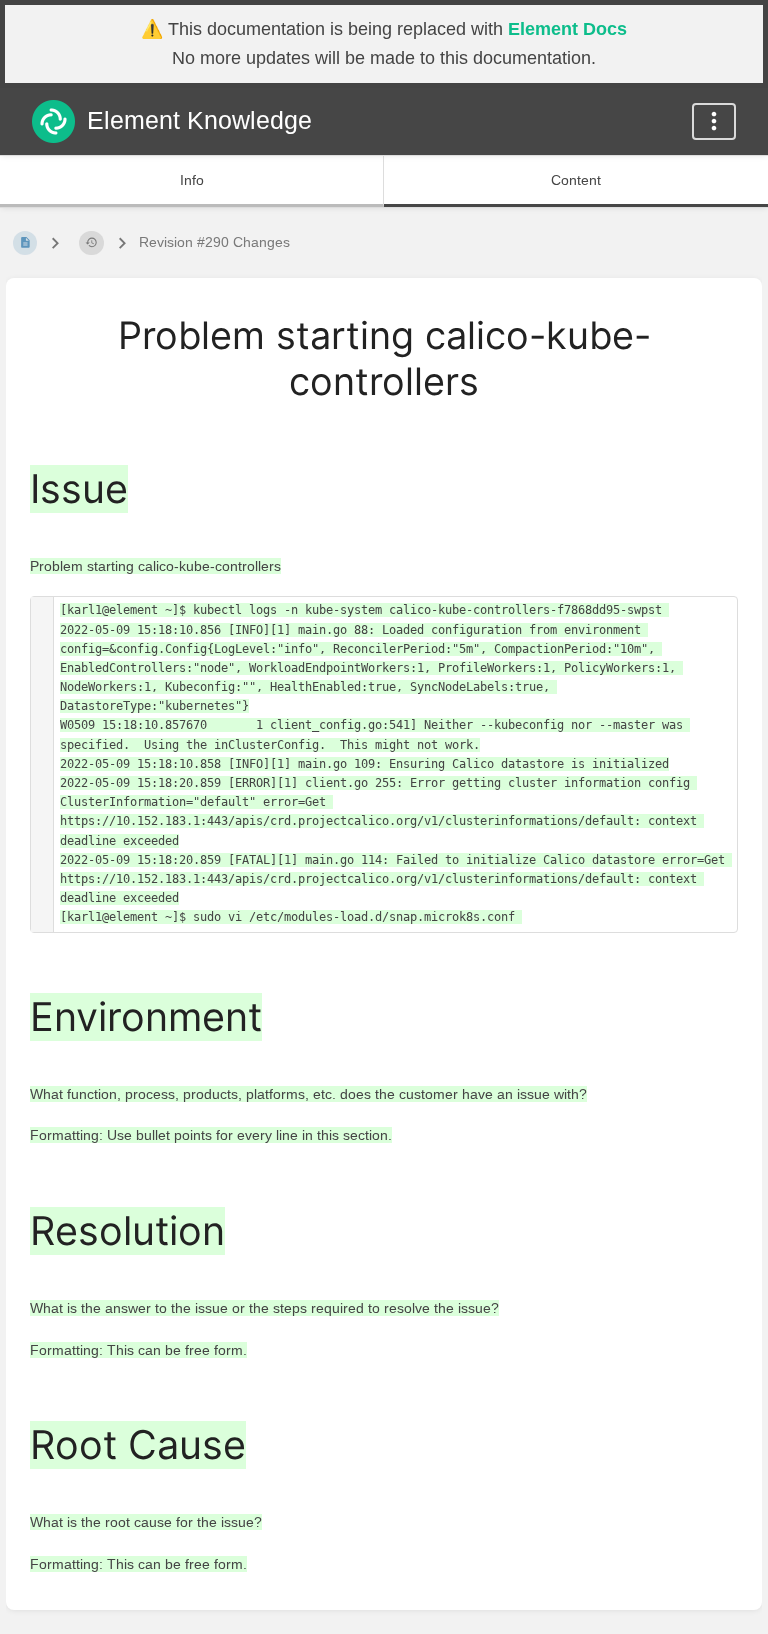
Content (576, 180)
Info (192, 180)
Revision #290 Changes (214, 242)
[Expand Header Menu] (714, 121)
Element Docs (567, 29)
